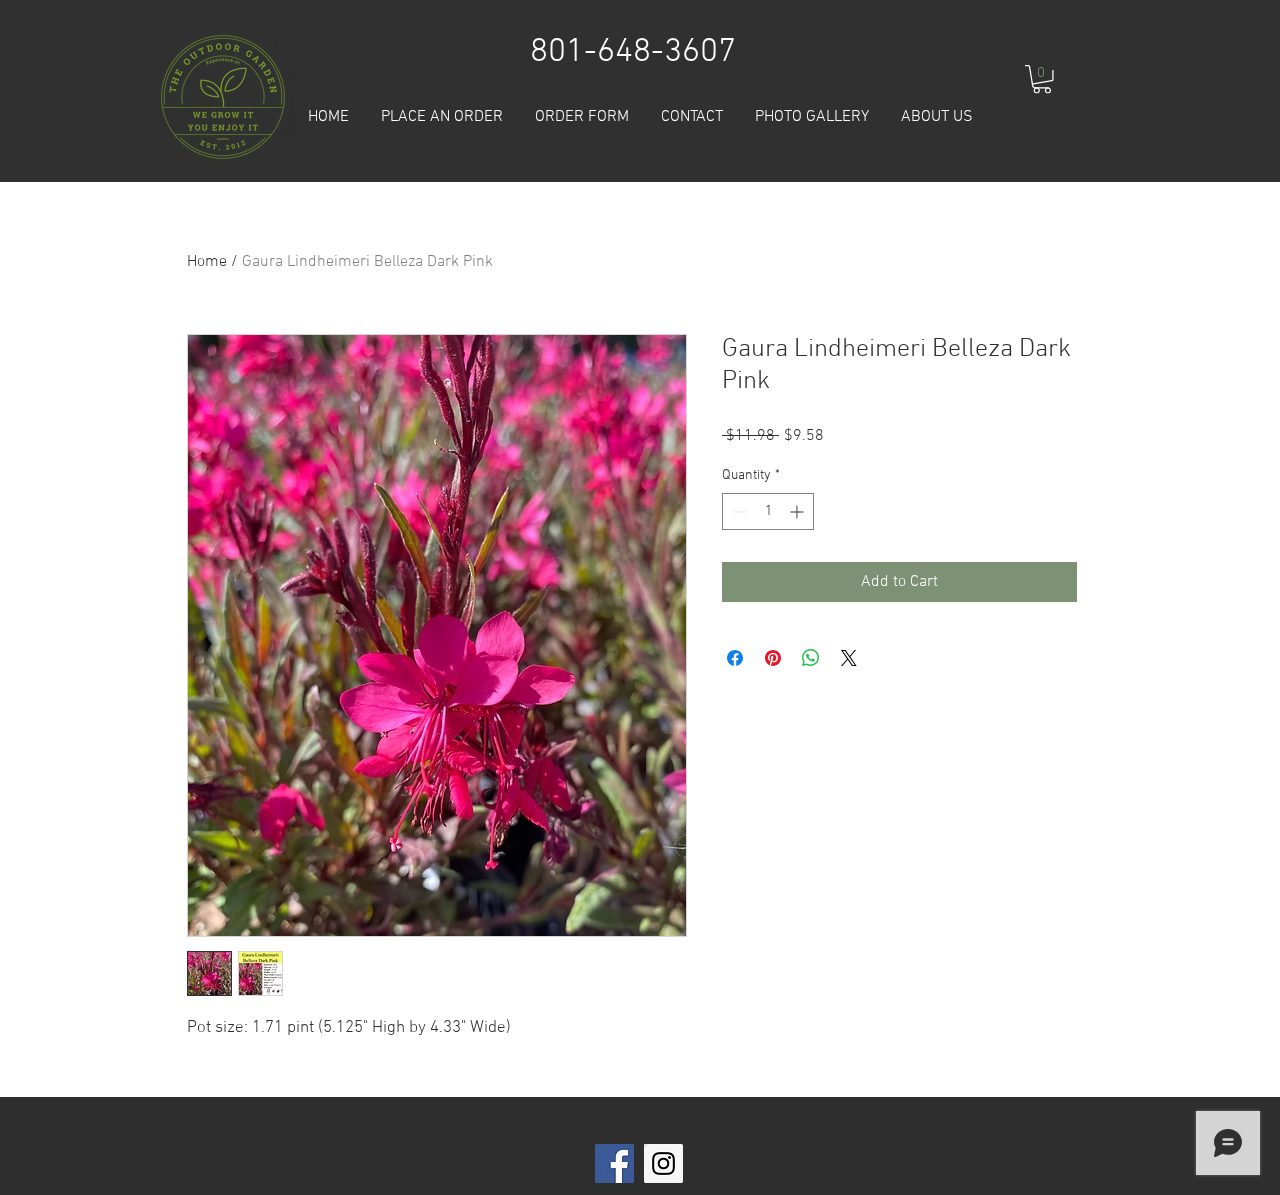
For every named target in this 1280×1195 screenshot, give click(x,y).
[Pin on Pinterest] (773, 658)
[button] (1042, 79)
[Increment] (798, 511)
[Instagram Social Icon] (663, 1163)
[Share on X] (849, 658)
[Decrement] (737, 511)
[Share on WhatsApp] (811, 658)
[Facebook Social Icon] (614, 1163)
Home (207, 262)
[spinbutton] (768, 511)
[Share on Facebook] (735, 658)
